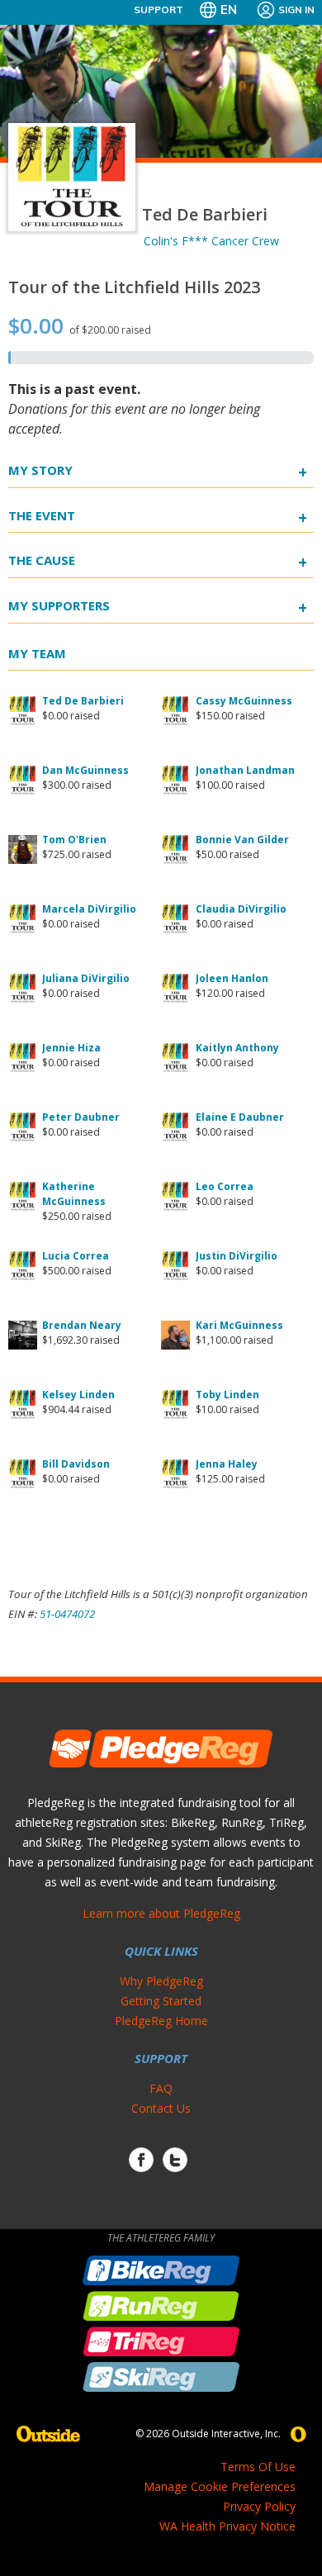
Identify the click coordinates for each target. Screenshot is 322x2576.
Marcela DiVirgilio (89, 909)
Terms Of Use (258, 2467)
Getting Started (161, 2001)
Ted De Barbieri (83, 701)
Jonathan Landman (245, 770)
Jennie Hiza (71, 1048)
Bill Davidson (76, 1464)
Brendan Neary (82, 1325)
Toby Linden (227, 1395)
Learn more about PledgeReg (161, 1913)
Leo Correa (225, 1186)
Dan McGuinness (85, 770)
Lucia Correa (76, 1256)
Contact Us (161, 2108)
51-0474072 (67, 1614)
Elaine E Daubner (240, 1117)
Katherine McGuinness (74, 1194)
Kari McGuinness (239, 1325)
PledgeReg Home (161, 2021)
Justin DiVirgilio (237, 1256)
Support (159, 9)
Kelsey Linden (78, 1395)
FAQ (161, 2088)
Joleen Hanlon (232, 978)
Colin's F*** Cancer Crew (211, 241)
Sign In (296, 9)
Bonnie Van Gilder (242, 840)
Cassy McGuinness (244, 701)
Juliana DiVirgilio (86, 978)
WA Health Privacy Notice (227, 2526)
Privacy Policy (259, 2506)
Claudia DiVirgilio (241, 909)
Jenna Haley (227, 1464)
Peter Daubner (81, 1117)
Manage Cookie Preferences (220, 2486)
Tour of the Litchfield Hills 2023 (134, 287)
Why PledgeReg (161, 1981)
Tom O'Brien (74, 840)
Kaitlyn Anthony (237, 1048)
